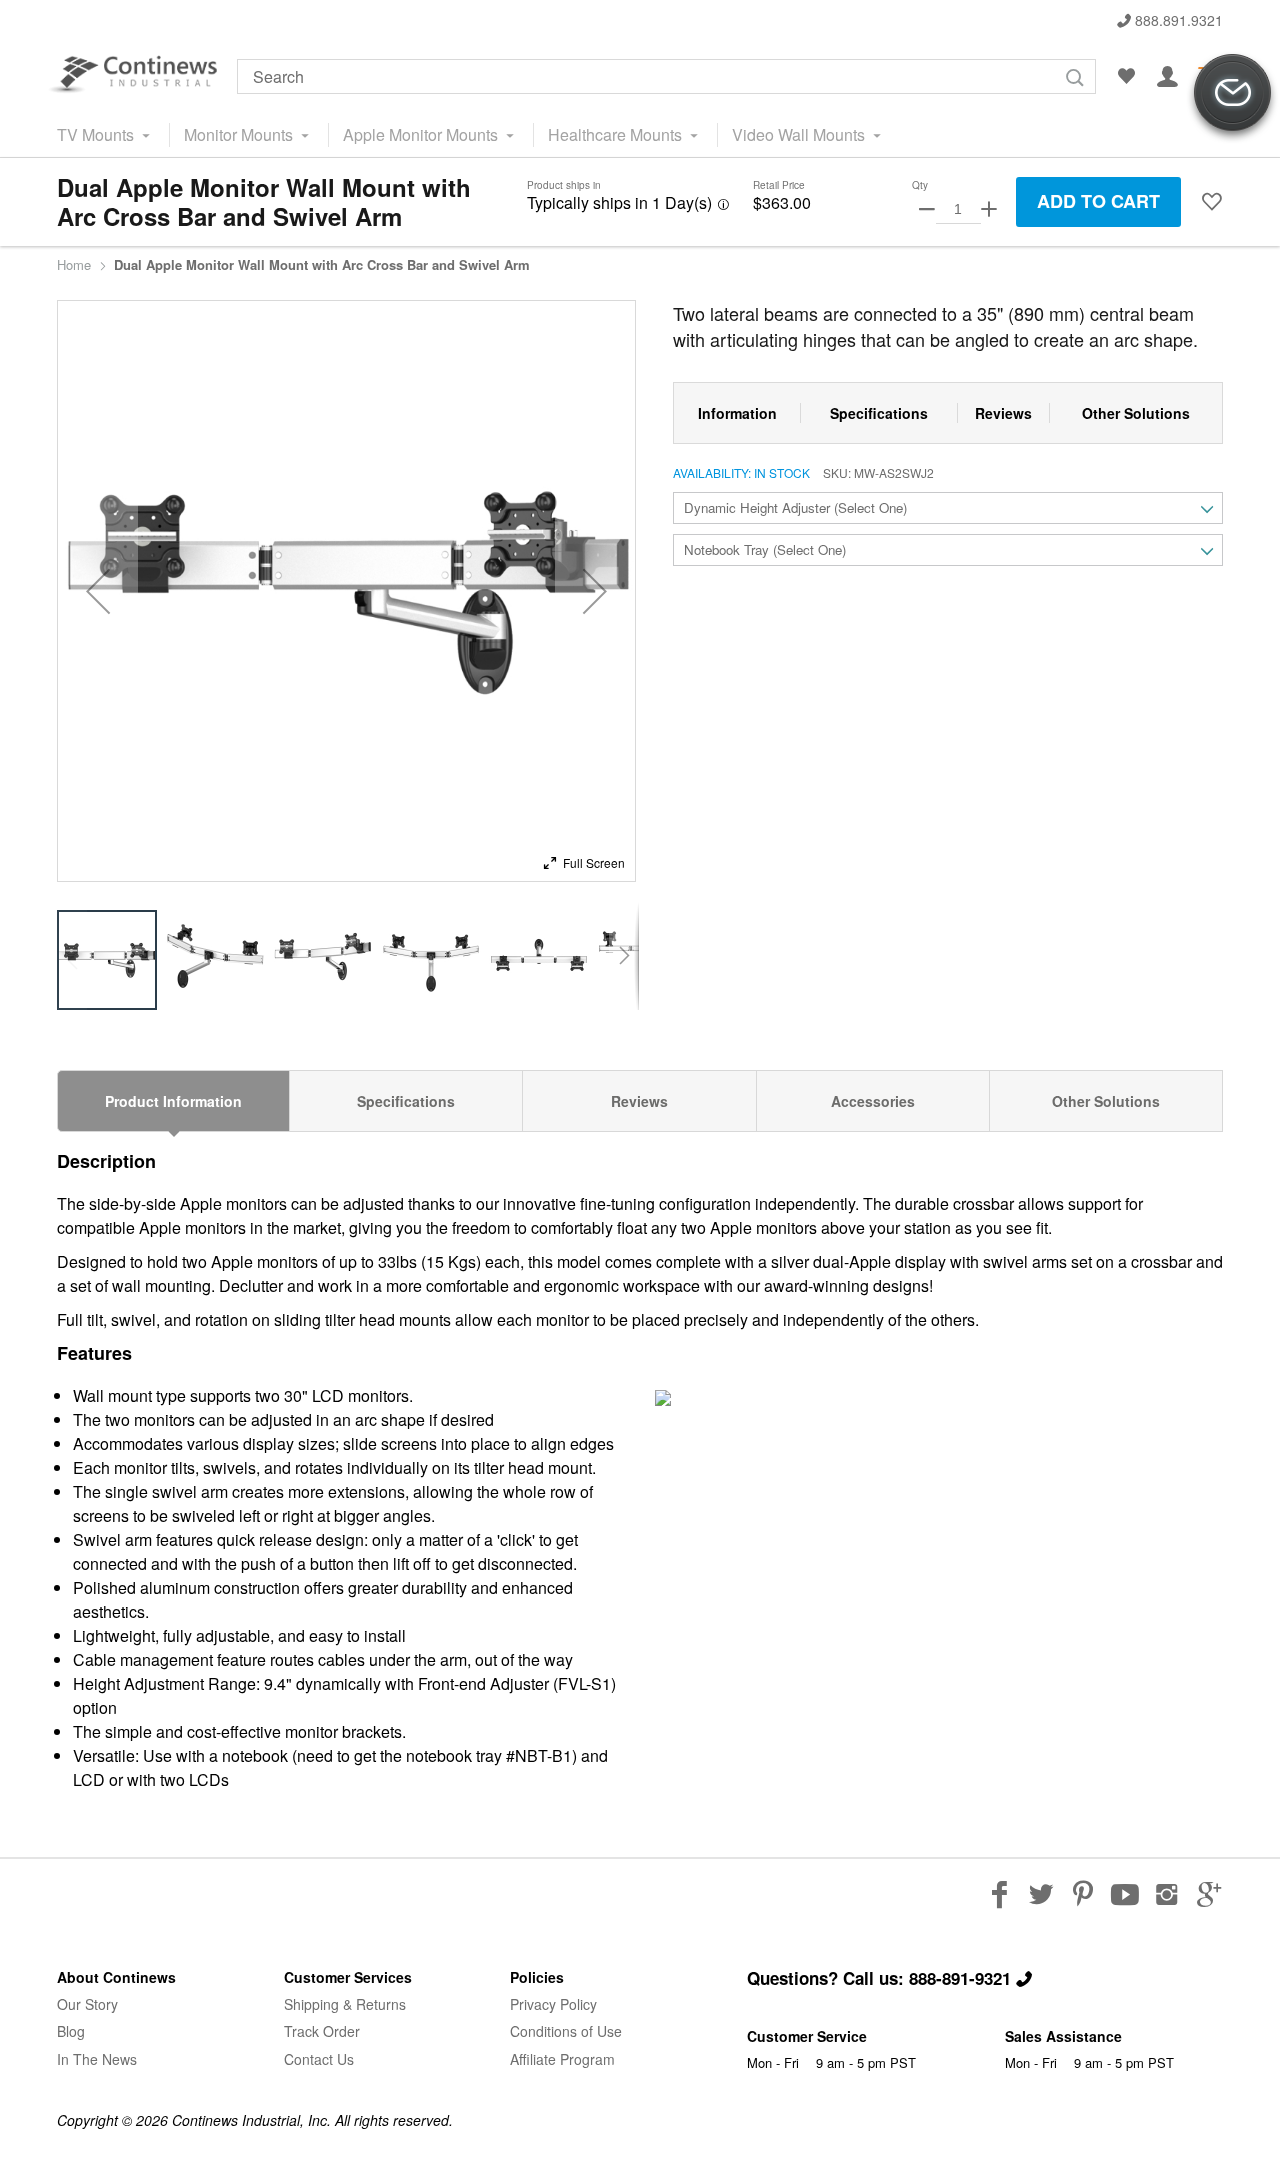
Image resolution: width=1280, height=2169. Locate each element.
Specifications (406, 1101)
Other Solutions (1106, 1101)
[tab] (173, 1101)
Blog (71, 2031)
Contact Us (319, 2059)
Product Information (173, 1101)
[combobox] (666, 76)
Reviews (639, 1101)
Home (74, 265)
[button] (1212, 202)
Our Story (87, 2004)
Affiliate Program (562, 2059)
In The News (97, 2059)
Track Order (322, 2031)
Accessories (873, 1101)
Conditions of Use (566, 2031)
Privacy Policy (553, 2004)
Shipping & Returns (345, 2004)
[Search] (1075, 77)
